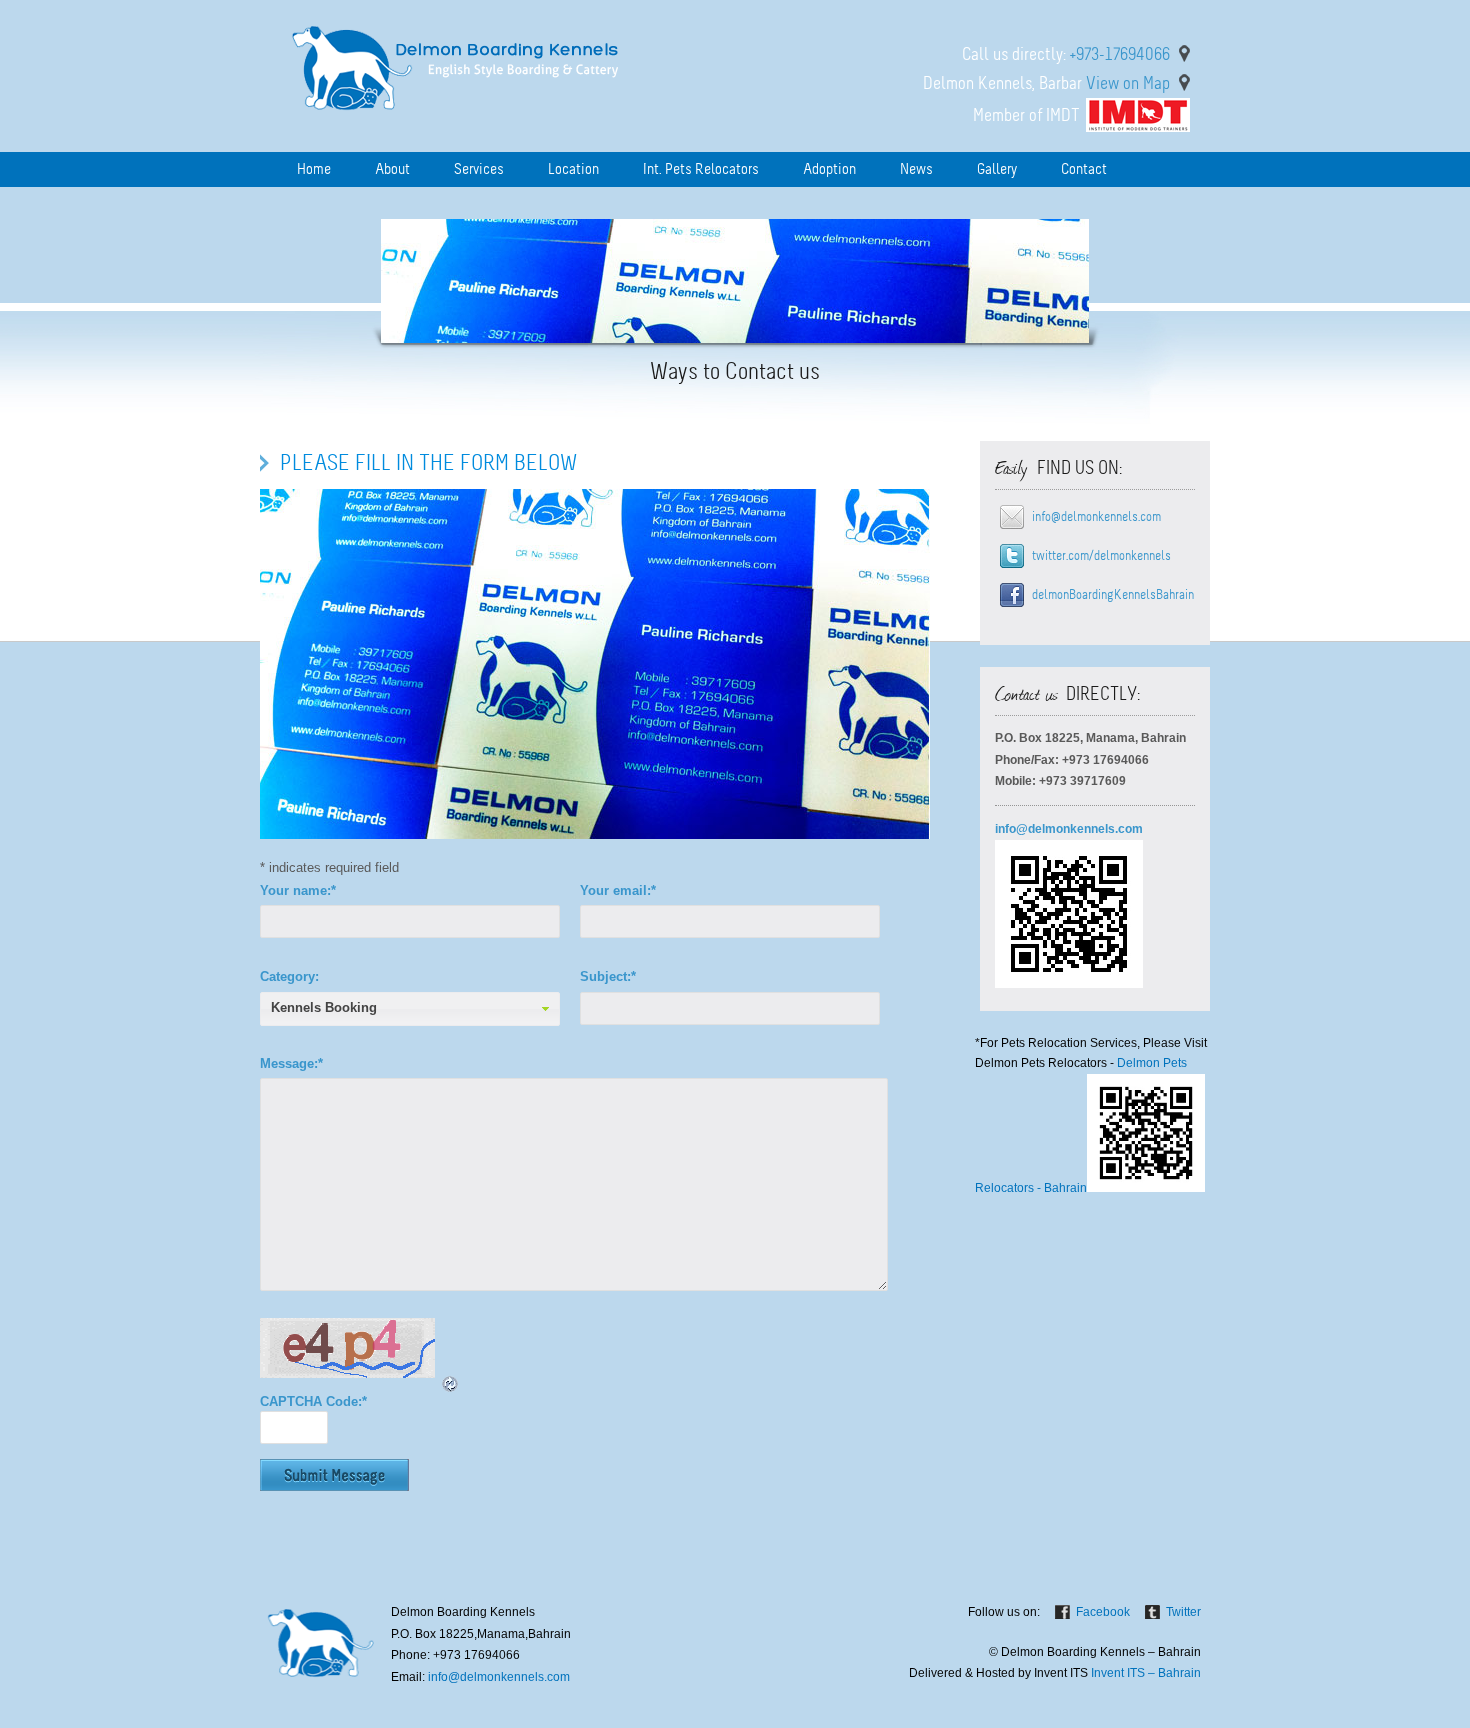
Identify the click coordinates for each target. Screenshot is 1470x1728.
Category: (289, 976)
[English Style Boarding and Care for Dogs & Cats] (459, 117)
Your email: (618, 890)
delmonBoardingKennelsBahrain (1113, 594)
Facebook (1103, 1612)
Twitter (1183, 1612)
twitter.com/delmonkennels (1101, 555)
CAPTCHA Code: (313, 1401)
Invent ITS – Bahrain (1146, 1673)
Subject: (608, 976)
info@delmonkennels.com (1096, 516)
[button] (410, 1009)
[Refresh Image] (451, 1384)
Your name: (298, 890)
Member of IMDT (1026, 115)
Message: (291, 1063)
